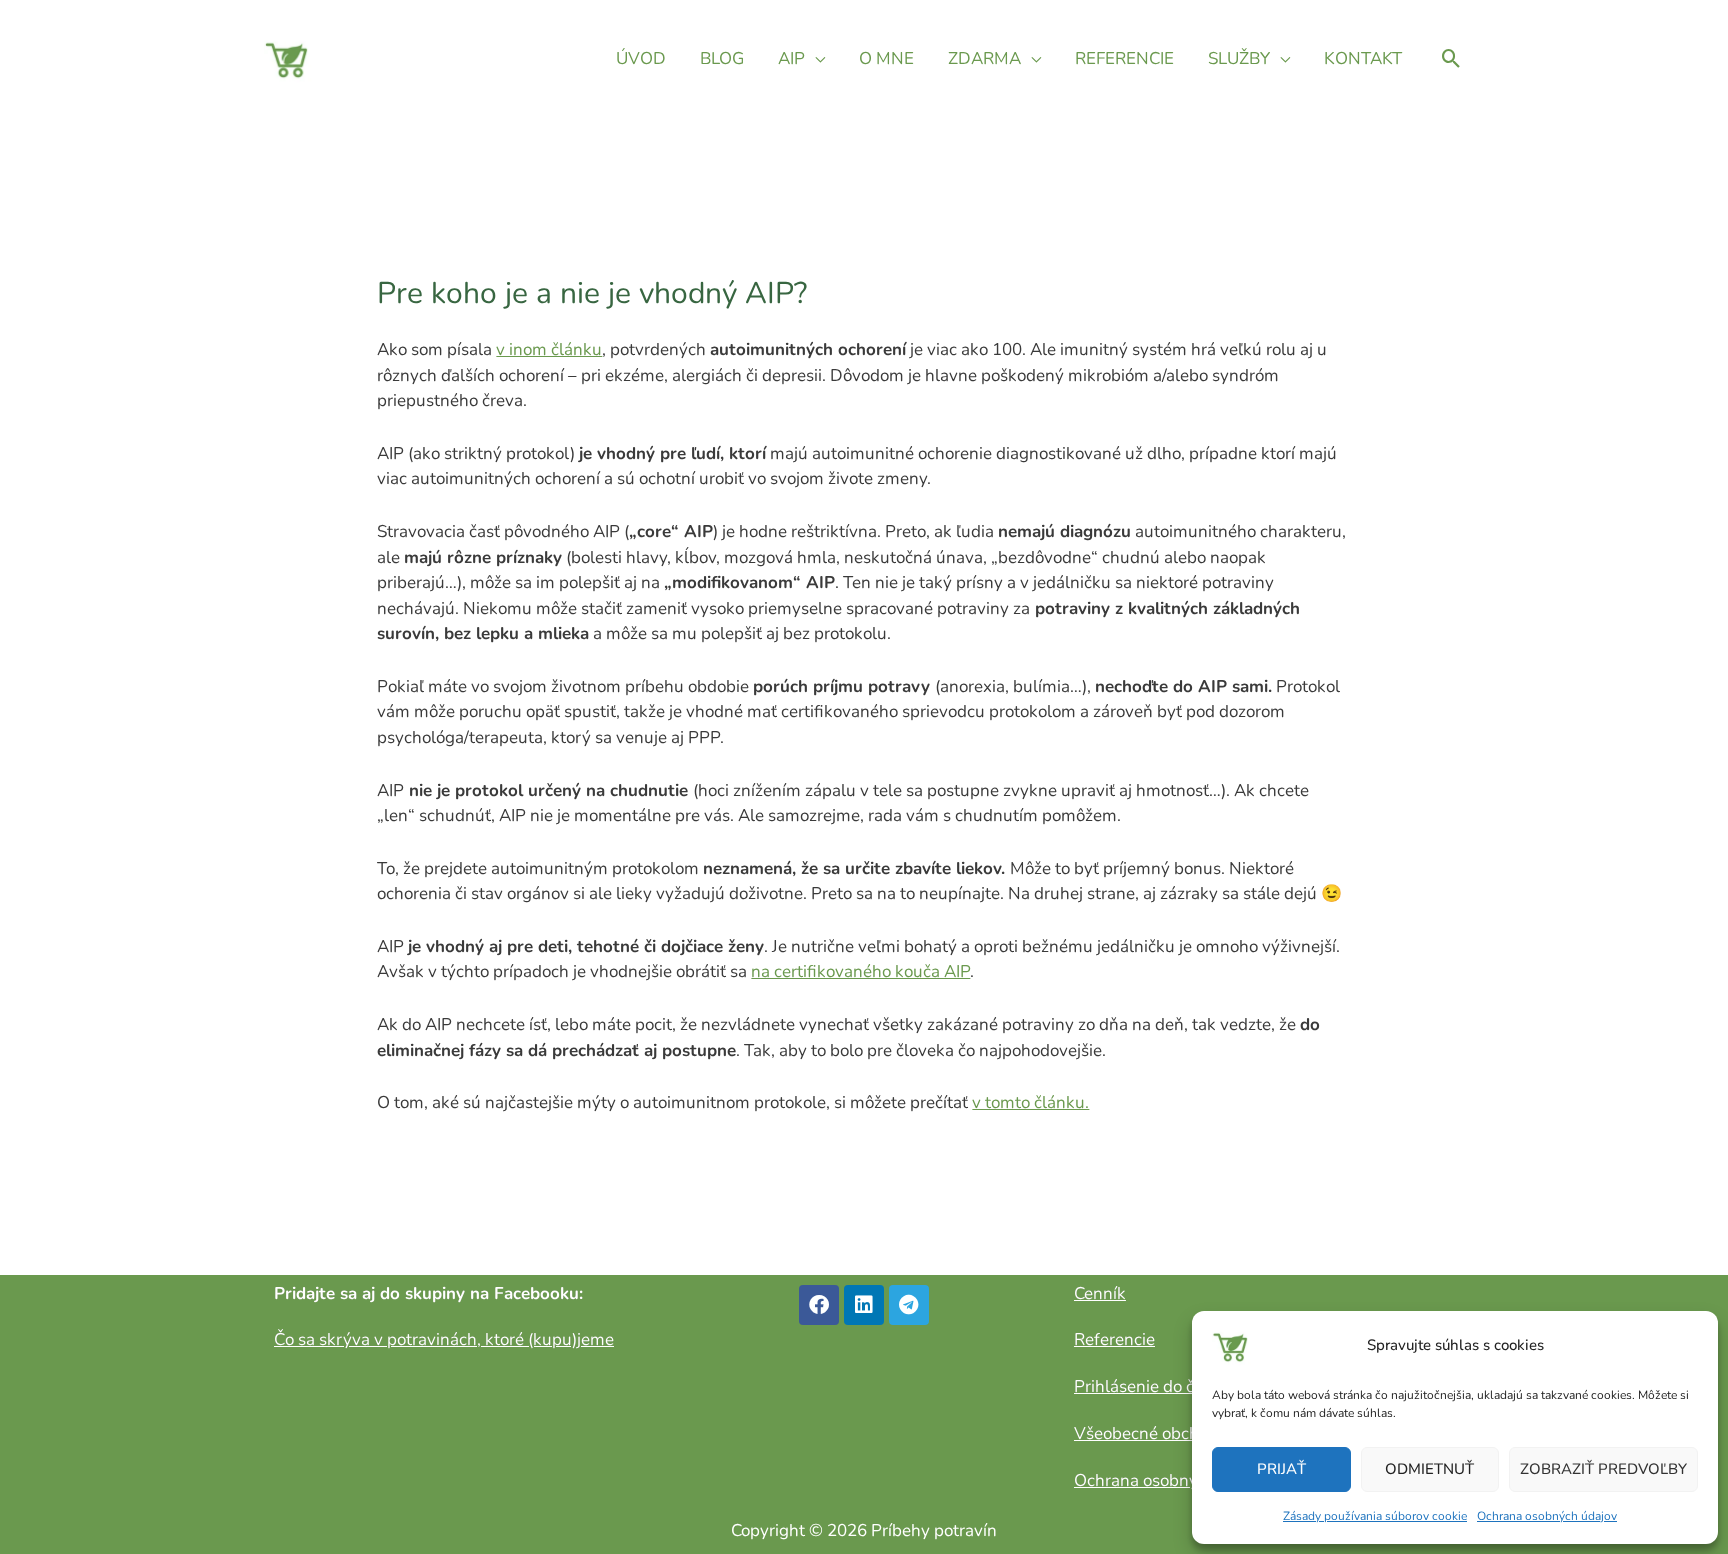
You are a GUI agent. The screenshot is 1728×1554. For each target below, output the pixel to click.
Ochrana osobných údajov (1547, 1516)
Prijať (1281, 1469)
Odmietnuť (1429, 1469)
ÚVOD (641, 58)
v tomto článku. (1030, 1102)
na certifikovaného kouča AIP (860, 971)
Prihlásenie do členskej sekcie (1186, 1386)
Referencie (1114, 1339)
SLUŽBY (1239, 58)
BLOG (722, 58)
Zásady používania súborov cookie (1375, 1516)
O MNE (886, 58)
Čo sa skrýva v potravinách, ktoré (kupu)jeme (444, 1339)
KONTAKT (1363, 58)
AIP (791, 58)
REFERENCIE (1124, 58)
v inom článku (549, 349)
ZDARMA (984, 58)
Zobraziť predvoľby (1603, 1469)
